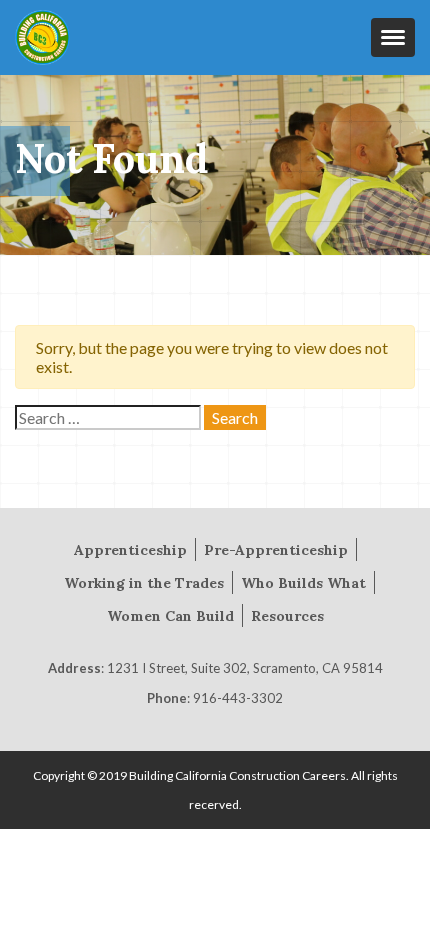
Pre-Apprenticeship (276, 550)
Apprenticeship (130, 550)
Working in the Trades (144, 583)
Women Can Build (170, 616)
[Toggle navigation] (393, 37)
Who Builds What (303, 583)
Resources (287, 616)
